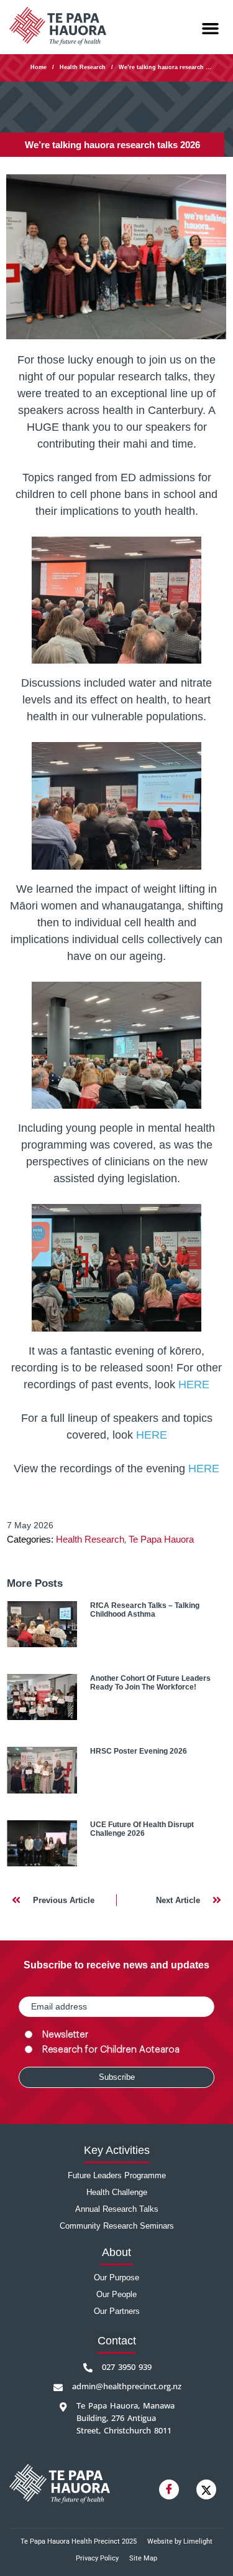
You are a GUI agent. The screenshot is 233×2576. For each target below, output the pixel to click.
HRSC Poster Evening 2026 (139, 1751)
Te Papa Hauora (161, 1539)
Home (39, 67)
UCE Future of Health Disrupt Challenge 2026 (142, 1829)
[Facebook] (169, 2489)
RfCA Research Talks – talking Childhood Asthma (145, 1610)
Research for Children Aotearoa (111, 2050)
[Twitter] (206, 2489)
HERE (194, 1384)
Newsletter (65, 2035)
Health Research (83, 67)
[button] (211, 29)
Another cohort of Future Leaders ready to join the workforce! (150, 1683)
